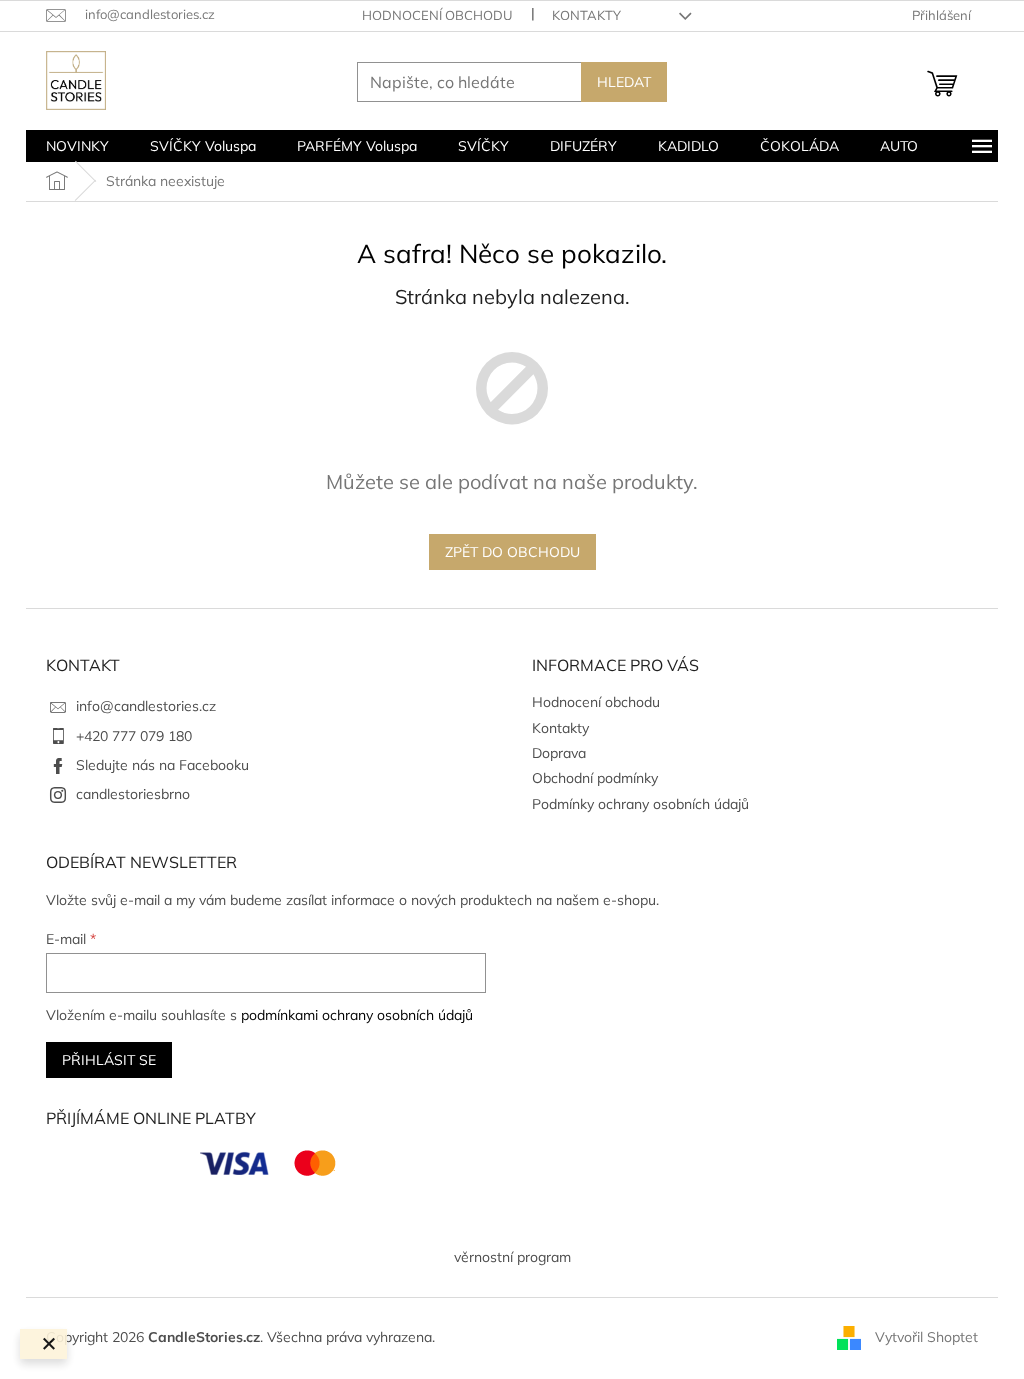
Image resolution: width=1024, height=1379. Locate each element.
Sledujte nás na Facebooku (162, 765)
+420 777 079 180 (134, 736)
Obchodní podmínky (595, 778)
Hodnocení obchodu (437, 15)
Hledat (624, 82)
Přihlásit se (109, 1060)
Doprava (559, 753)
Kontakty (586, 15)
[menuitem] (77, 146)
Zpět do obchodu (512, 552)
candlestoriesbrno (133, 794)
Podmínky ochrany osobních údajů (640, 804)
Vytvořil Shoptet (926, 1337)
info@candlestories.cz (146, 706)
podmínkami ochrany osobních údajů (357, 1015)
